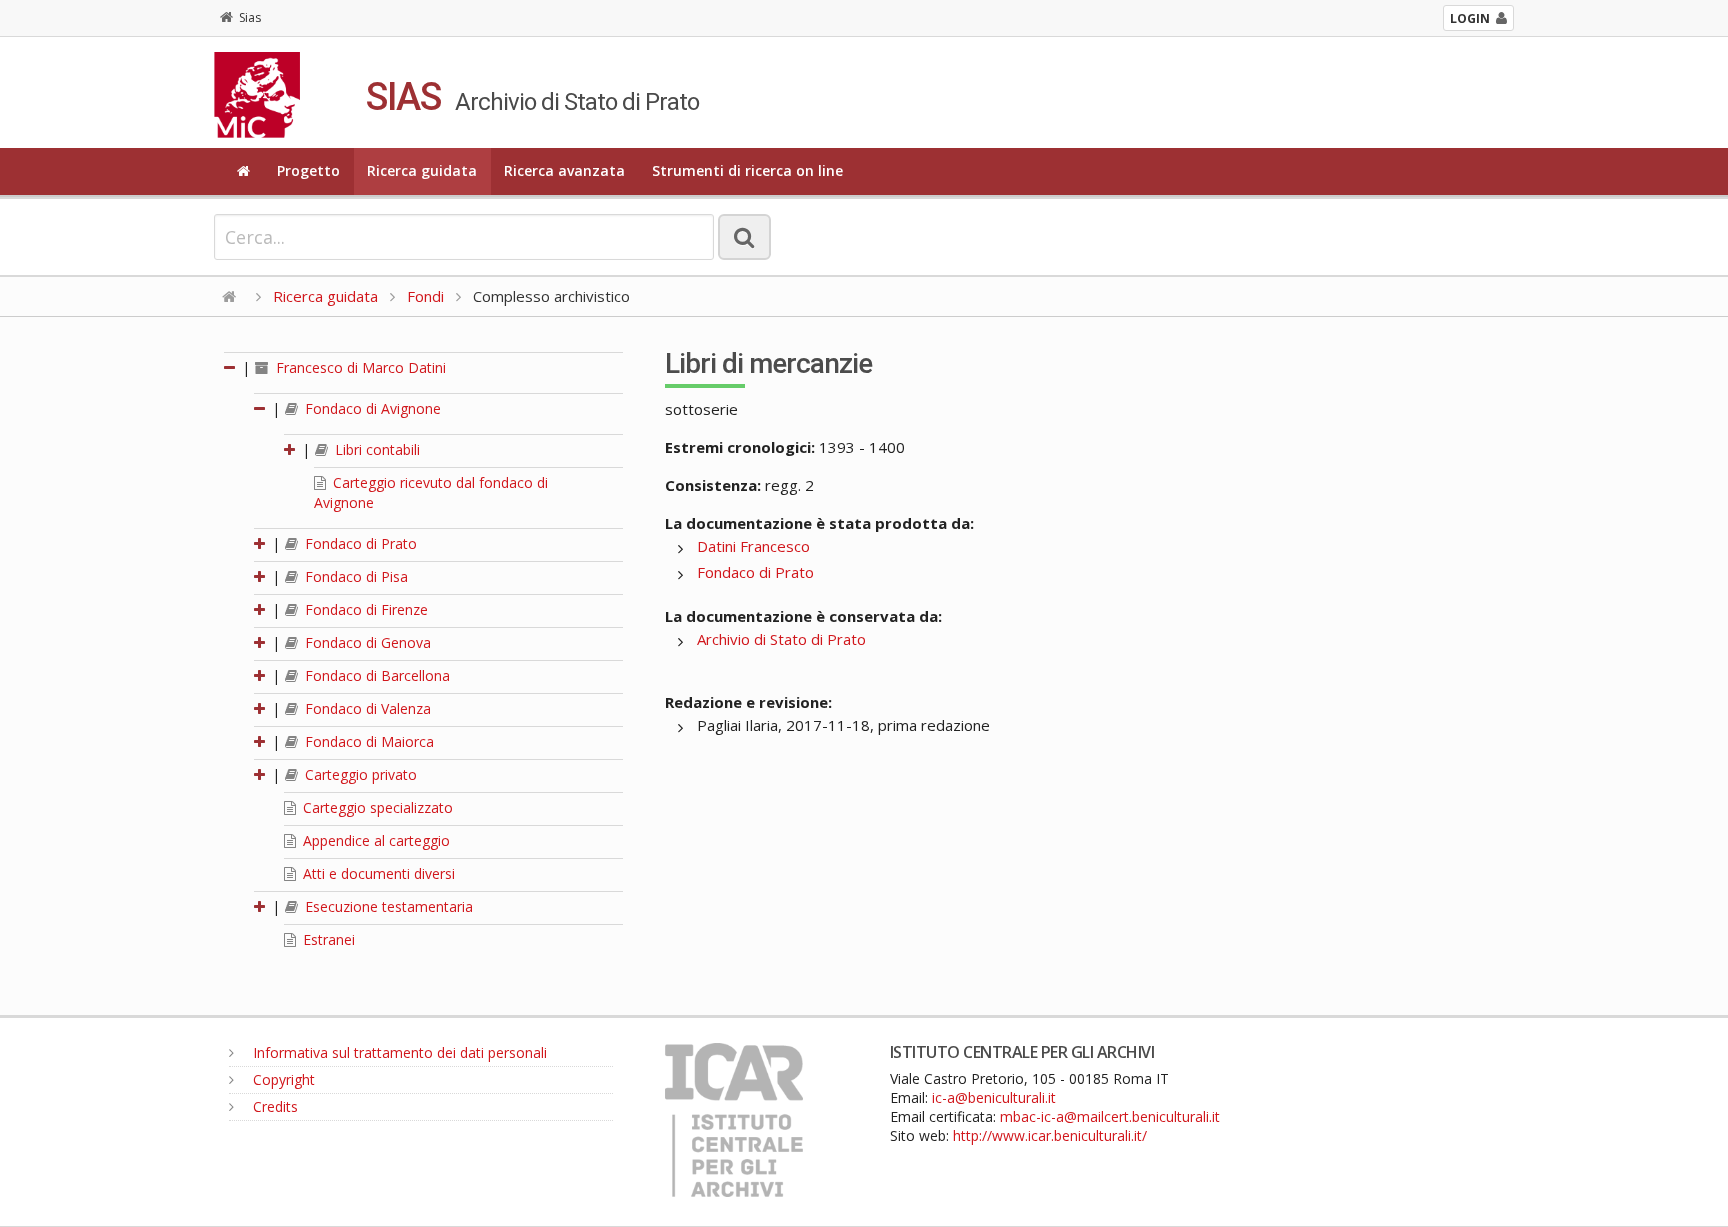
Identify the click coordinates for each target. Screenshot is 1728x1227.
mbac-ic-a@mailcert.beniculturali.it (1110, 1116)
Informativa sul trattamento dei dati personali (398, 1052)
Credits (273, 1106)
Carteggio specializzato (376, 807)
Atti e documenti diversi (377, 873)
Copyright (282, 1079)
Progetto (308, 170)
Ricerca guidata (422, 170)
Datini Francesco (753, 546)
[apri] (291, 449)
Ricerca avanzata (564, 170)
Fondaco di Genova (366, 642)
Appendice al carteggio (374, 840)
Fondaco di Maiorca (367, 741)
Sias (250, 17)
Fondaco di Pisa (354, 576)
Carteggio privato (359, 774)
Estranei (327, 939)
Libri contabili (375, 449)
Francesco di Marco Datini (359, 367)
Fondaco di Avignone (371, 408)
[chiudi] (261, 408)
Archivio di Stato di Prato (781, 639)
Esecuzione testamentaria (387, 906)
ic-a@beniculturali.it (994, 1097)
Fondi (425, 296)
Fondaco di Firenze (364, 609)
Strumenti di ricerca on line (747, 170)
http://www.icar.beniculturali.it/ (1050, 1135)
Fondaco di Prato (359, 543)
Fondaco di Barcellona (375, 675)
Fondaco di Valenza (366, 708)
